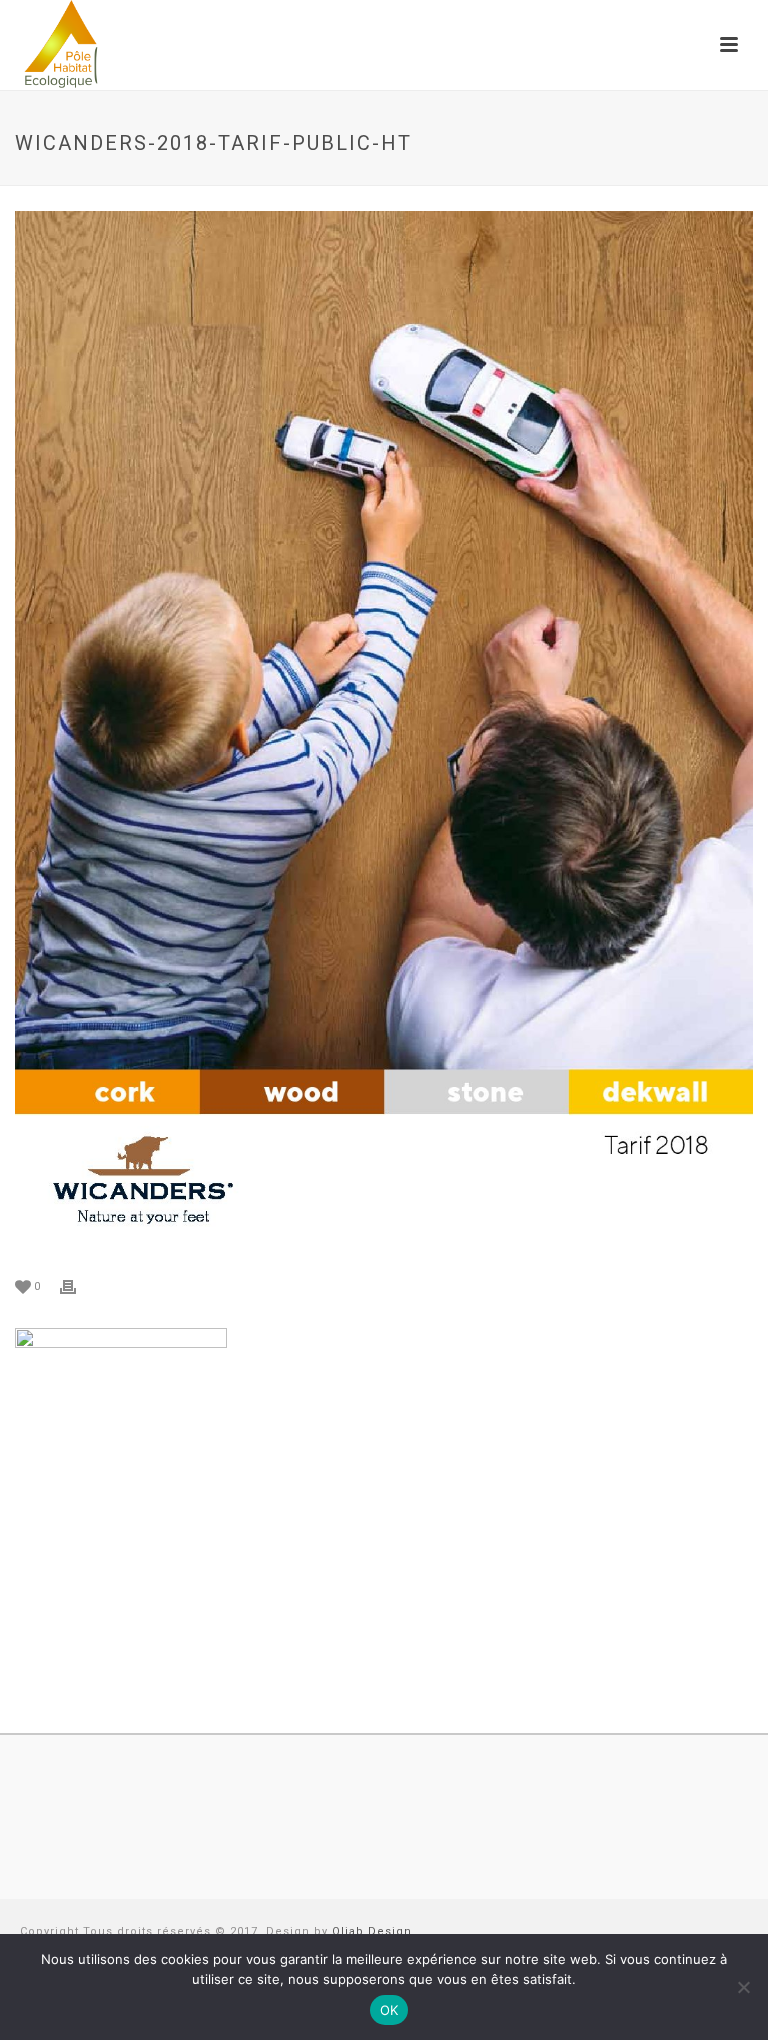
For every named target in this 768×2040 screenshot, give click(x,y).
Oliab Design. (374, 1931)
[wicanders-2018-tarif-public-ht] (384, 733)
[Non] (743, 1987)
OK (389, 2010)
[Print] (78, 1286)
